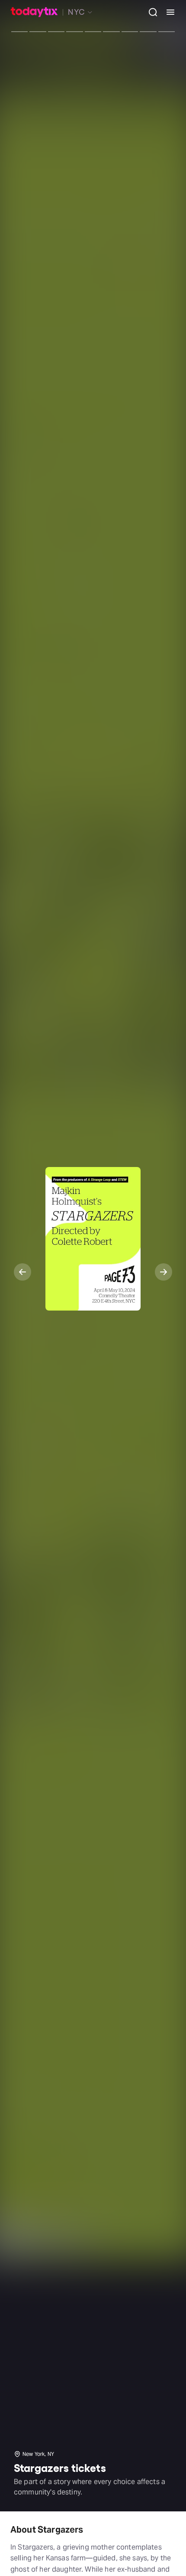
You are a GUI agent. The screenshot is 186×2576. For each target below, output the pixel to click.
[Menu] (167, 12)
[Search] (150, 12)
